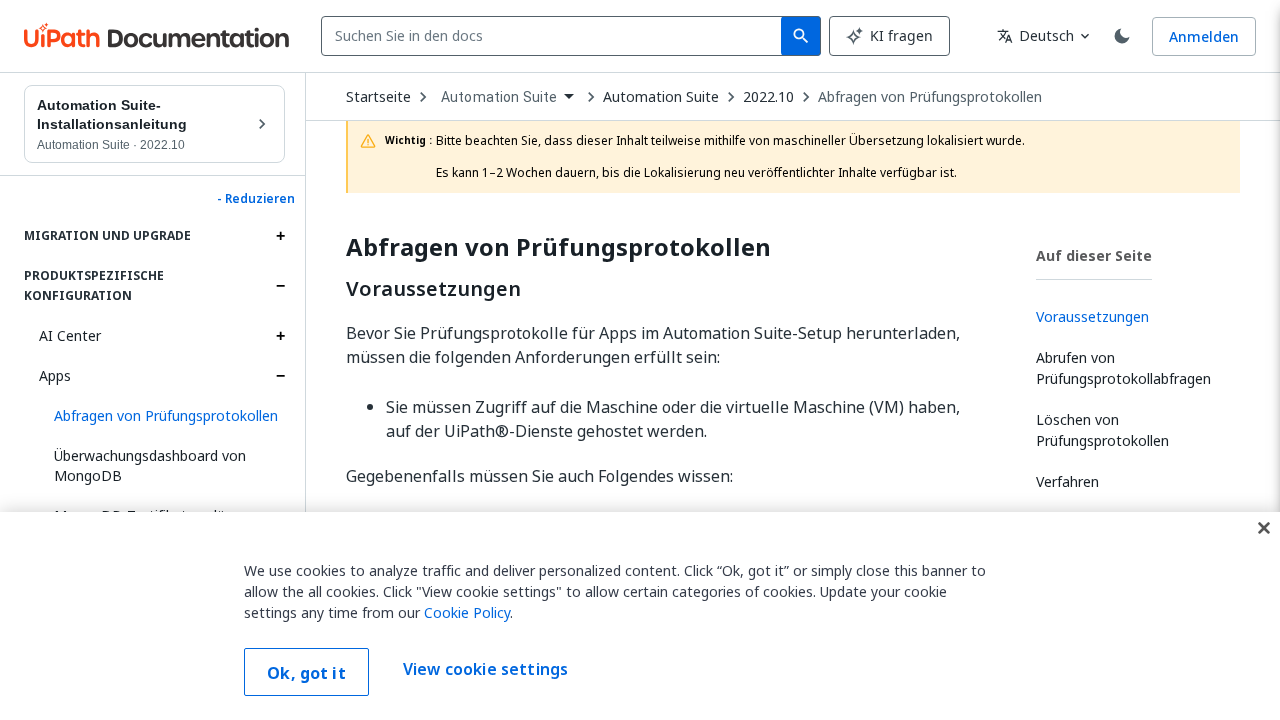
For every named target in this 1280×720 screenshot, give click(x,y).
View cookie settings (485, 670)
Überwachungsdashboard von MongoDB (150, 465)
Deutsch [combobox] (1035, 35)
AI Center (70, 335)
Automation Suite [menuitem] (499, 97)
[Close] (1264, 528)
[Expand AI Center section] (280, 336)
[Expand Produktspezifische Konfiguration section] (280, 286)
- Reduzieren (256, 199)
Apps (55, 375)
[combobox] (555, 36)
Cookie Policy (467, 612)
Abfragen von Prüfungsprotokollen (930, 97)
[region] (640, 616)
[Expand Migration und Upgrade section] (280, 236)
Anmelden (1204, 36)
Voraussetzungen (433, 289)
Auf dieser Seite (1094, 255)
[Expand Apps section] (280, 376)
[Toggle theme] (1122, 36)
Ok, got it (306, 673)
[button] (162, 416)
